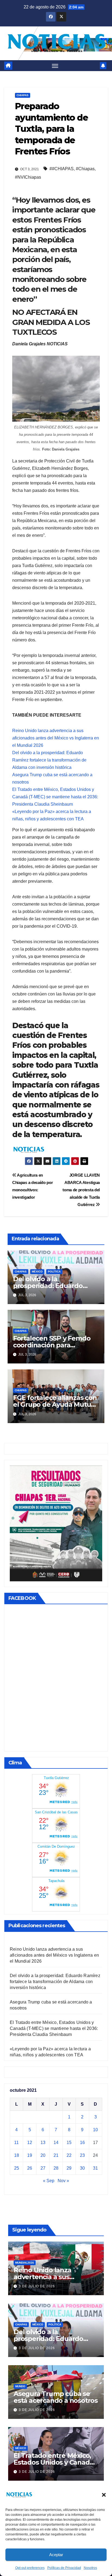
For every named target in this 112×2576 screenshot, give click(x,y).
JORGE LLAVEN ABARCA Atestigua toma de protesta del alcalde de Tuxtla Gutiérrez (81, 1190)
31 (95, 2168)
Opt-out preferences (30, 2568)
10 (95, 2130)
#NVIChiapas (28, 177)
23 (82, 2155)
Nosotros (90, 2568)
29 (69, 2168)
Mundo (20, 2386)
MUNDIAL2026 (25, 2263)
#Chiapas (85, 169)
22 (69, 2155)
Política (54, 1272)
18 (17, 2155)
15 (69, 2143)
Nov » (63, 2181)
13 (43, 2143)
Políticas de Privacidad (64, 2568)
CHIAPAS (23, 95)
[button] (104, 2495)
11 (16, 2143)
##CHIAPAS (62, 169)
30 (82, 2168)
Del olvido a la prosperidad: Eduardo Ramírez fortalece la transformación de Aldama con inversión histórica (49, 760)
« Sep (49, 2181)
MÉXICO (37, 1272)
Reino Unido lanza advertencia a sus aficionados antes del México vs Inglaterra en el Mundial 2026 (56, 738)
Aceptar (56, 2555)
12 (30, 2143)
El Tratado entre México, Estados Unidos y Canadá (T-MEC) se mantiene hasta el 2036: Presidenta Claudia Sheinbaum (55, 797)
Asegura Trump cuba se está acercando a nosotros (56, 2397)
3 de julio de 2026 (37, 2286)
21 (56, 2155)
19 (30, 2155)
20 (43, 2155)
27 (43, 2168)
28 (56, 2168)
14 (56, 2143)
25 (17, 2168)
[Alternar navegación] (55, 66)
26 (30, 2168)
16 (82, 2143)
